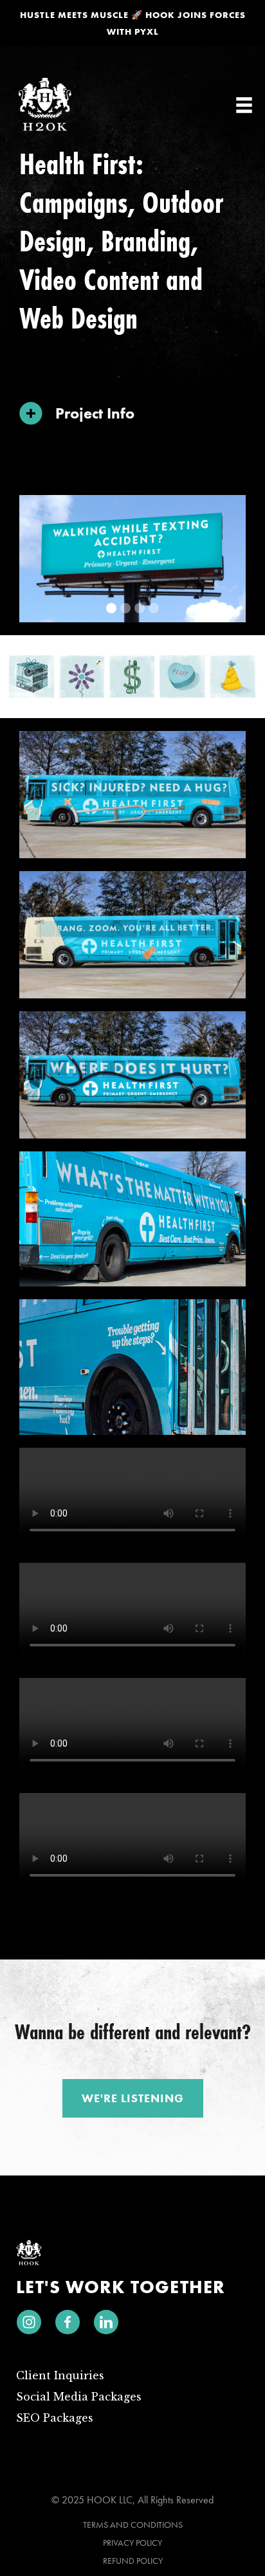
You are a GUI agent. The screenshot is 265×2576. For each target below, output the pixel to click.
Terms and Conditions (133, 2525)
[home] (45, 105)
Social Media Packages (79, 2397)
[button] (244, 105)
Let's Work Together (121, 2287)
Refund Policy (133, 2561)
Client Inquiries (60, 2375)
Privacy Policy (132, 2543)
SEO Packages (55, 2418)
